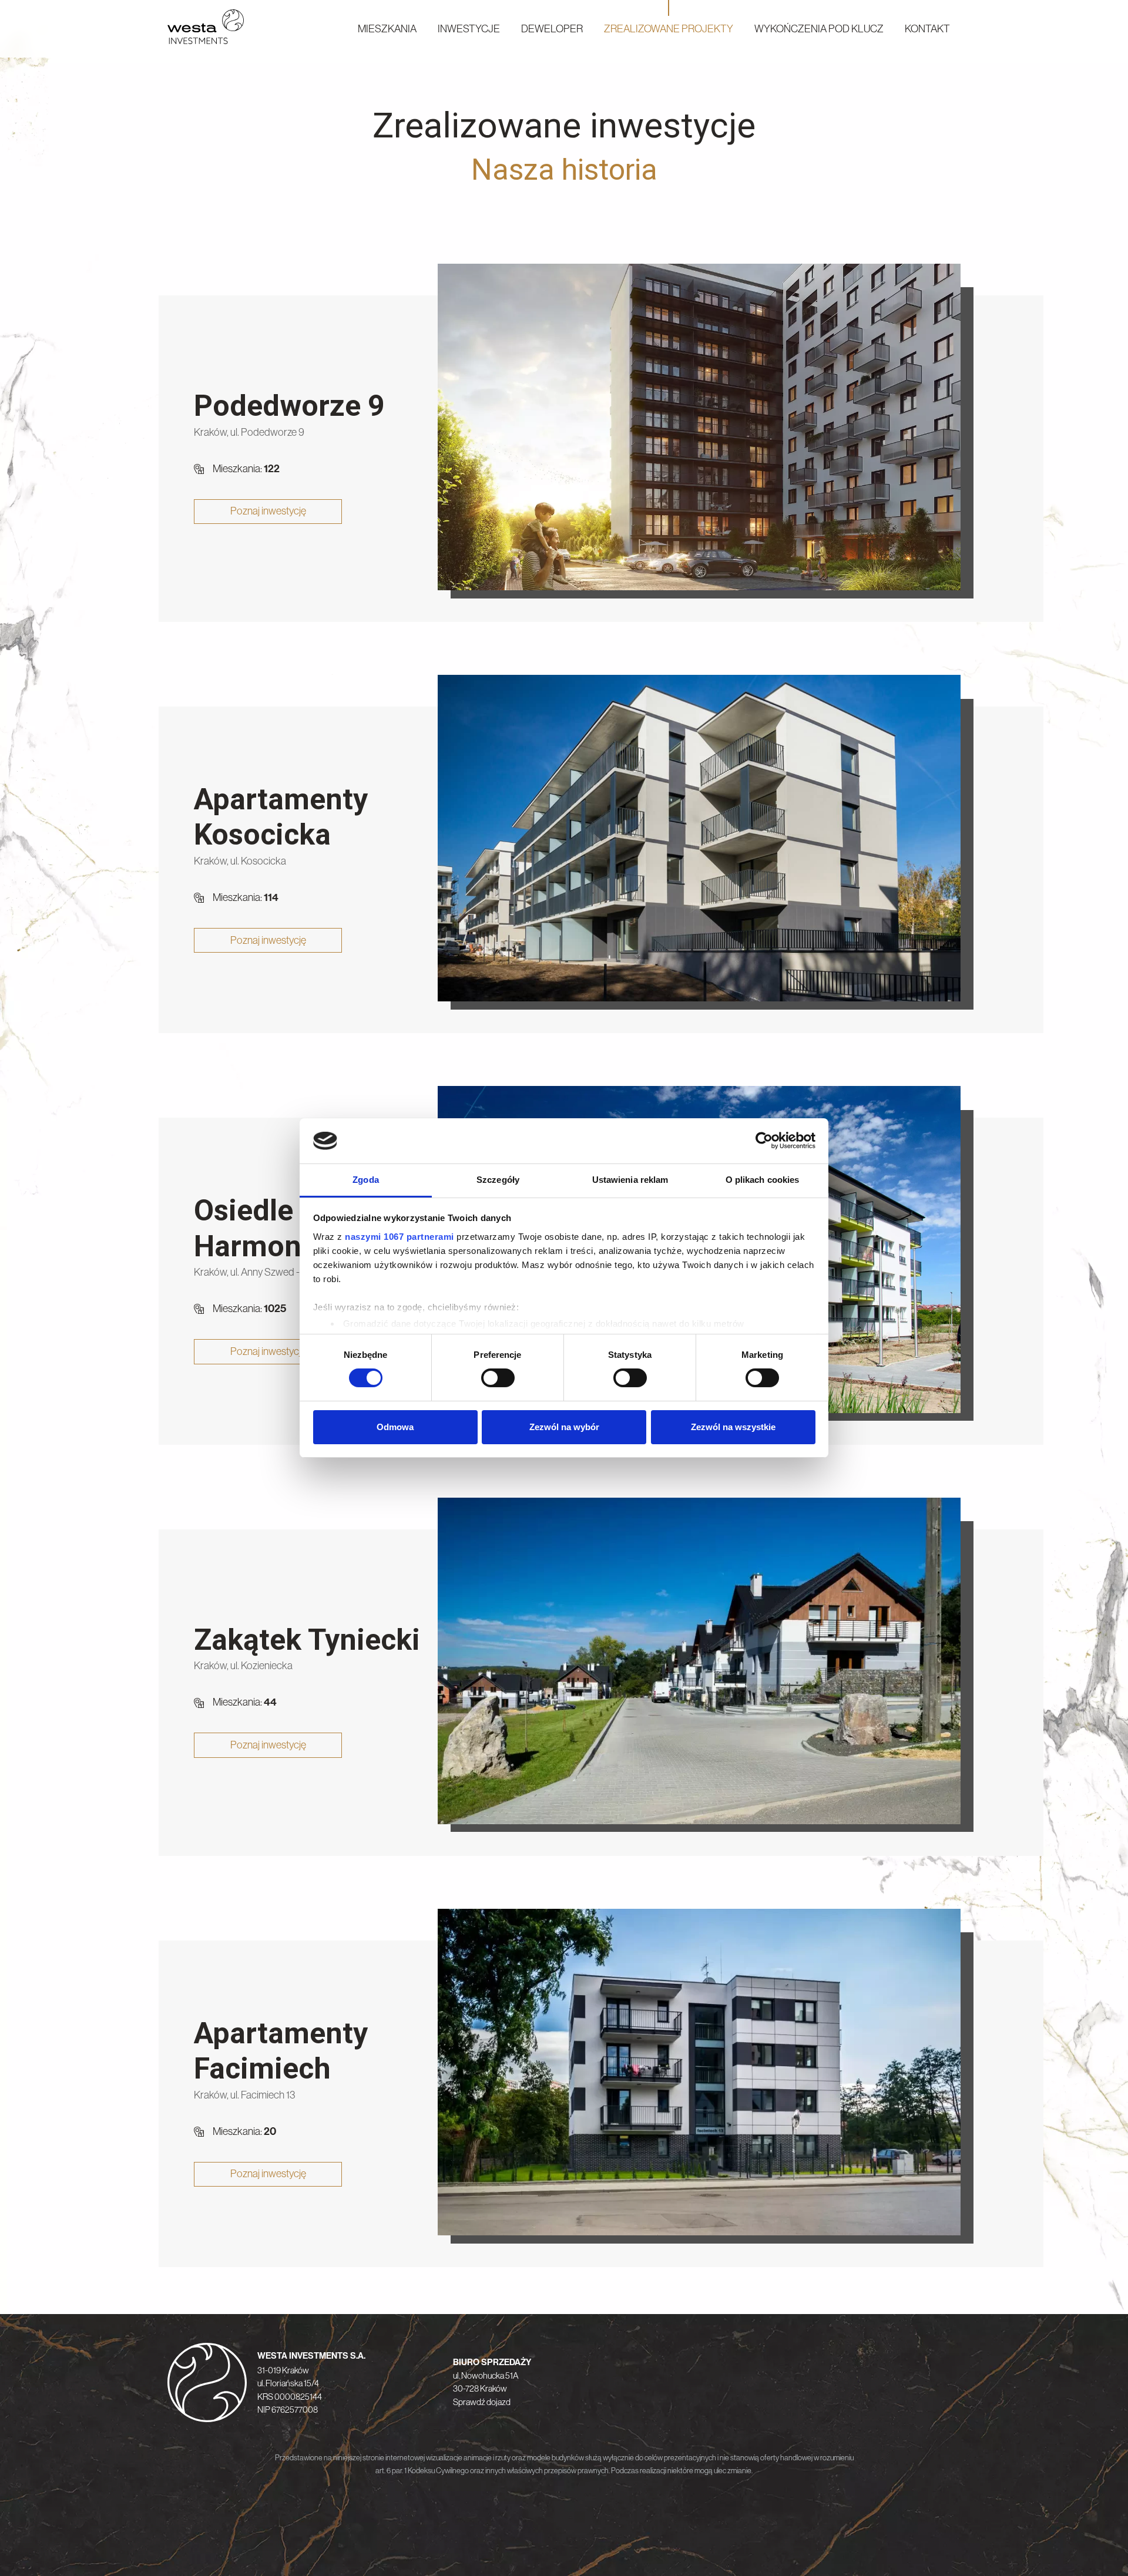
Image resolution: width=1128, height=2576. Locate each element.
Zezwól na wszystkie (733, 1427)
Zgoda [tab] (366, 1180)
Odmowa (395, 1427)
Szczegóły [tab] (498, 1180)
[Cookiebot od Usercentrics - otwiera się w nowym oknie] (764, 1141)
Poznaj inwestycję (268, 511)
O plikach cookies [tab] (763, 1180)
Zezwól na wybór (564, 1427)
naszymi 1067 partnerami (399, 1237)
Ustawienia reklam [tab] (630, 1180)
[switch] (498, 1378)
